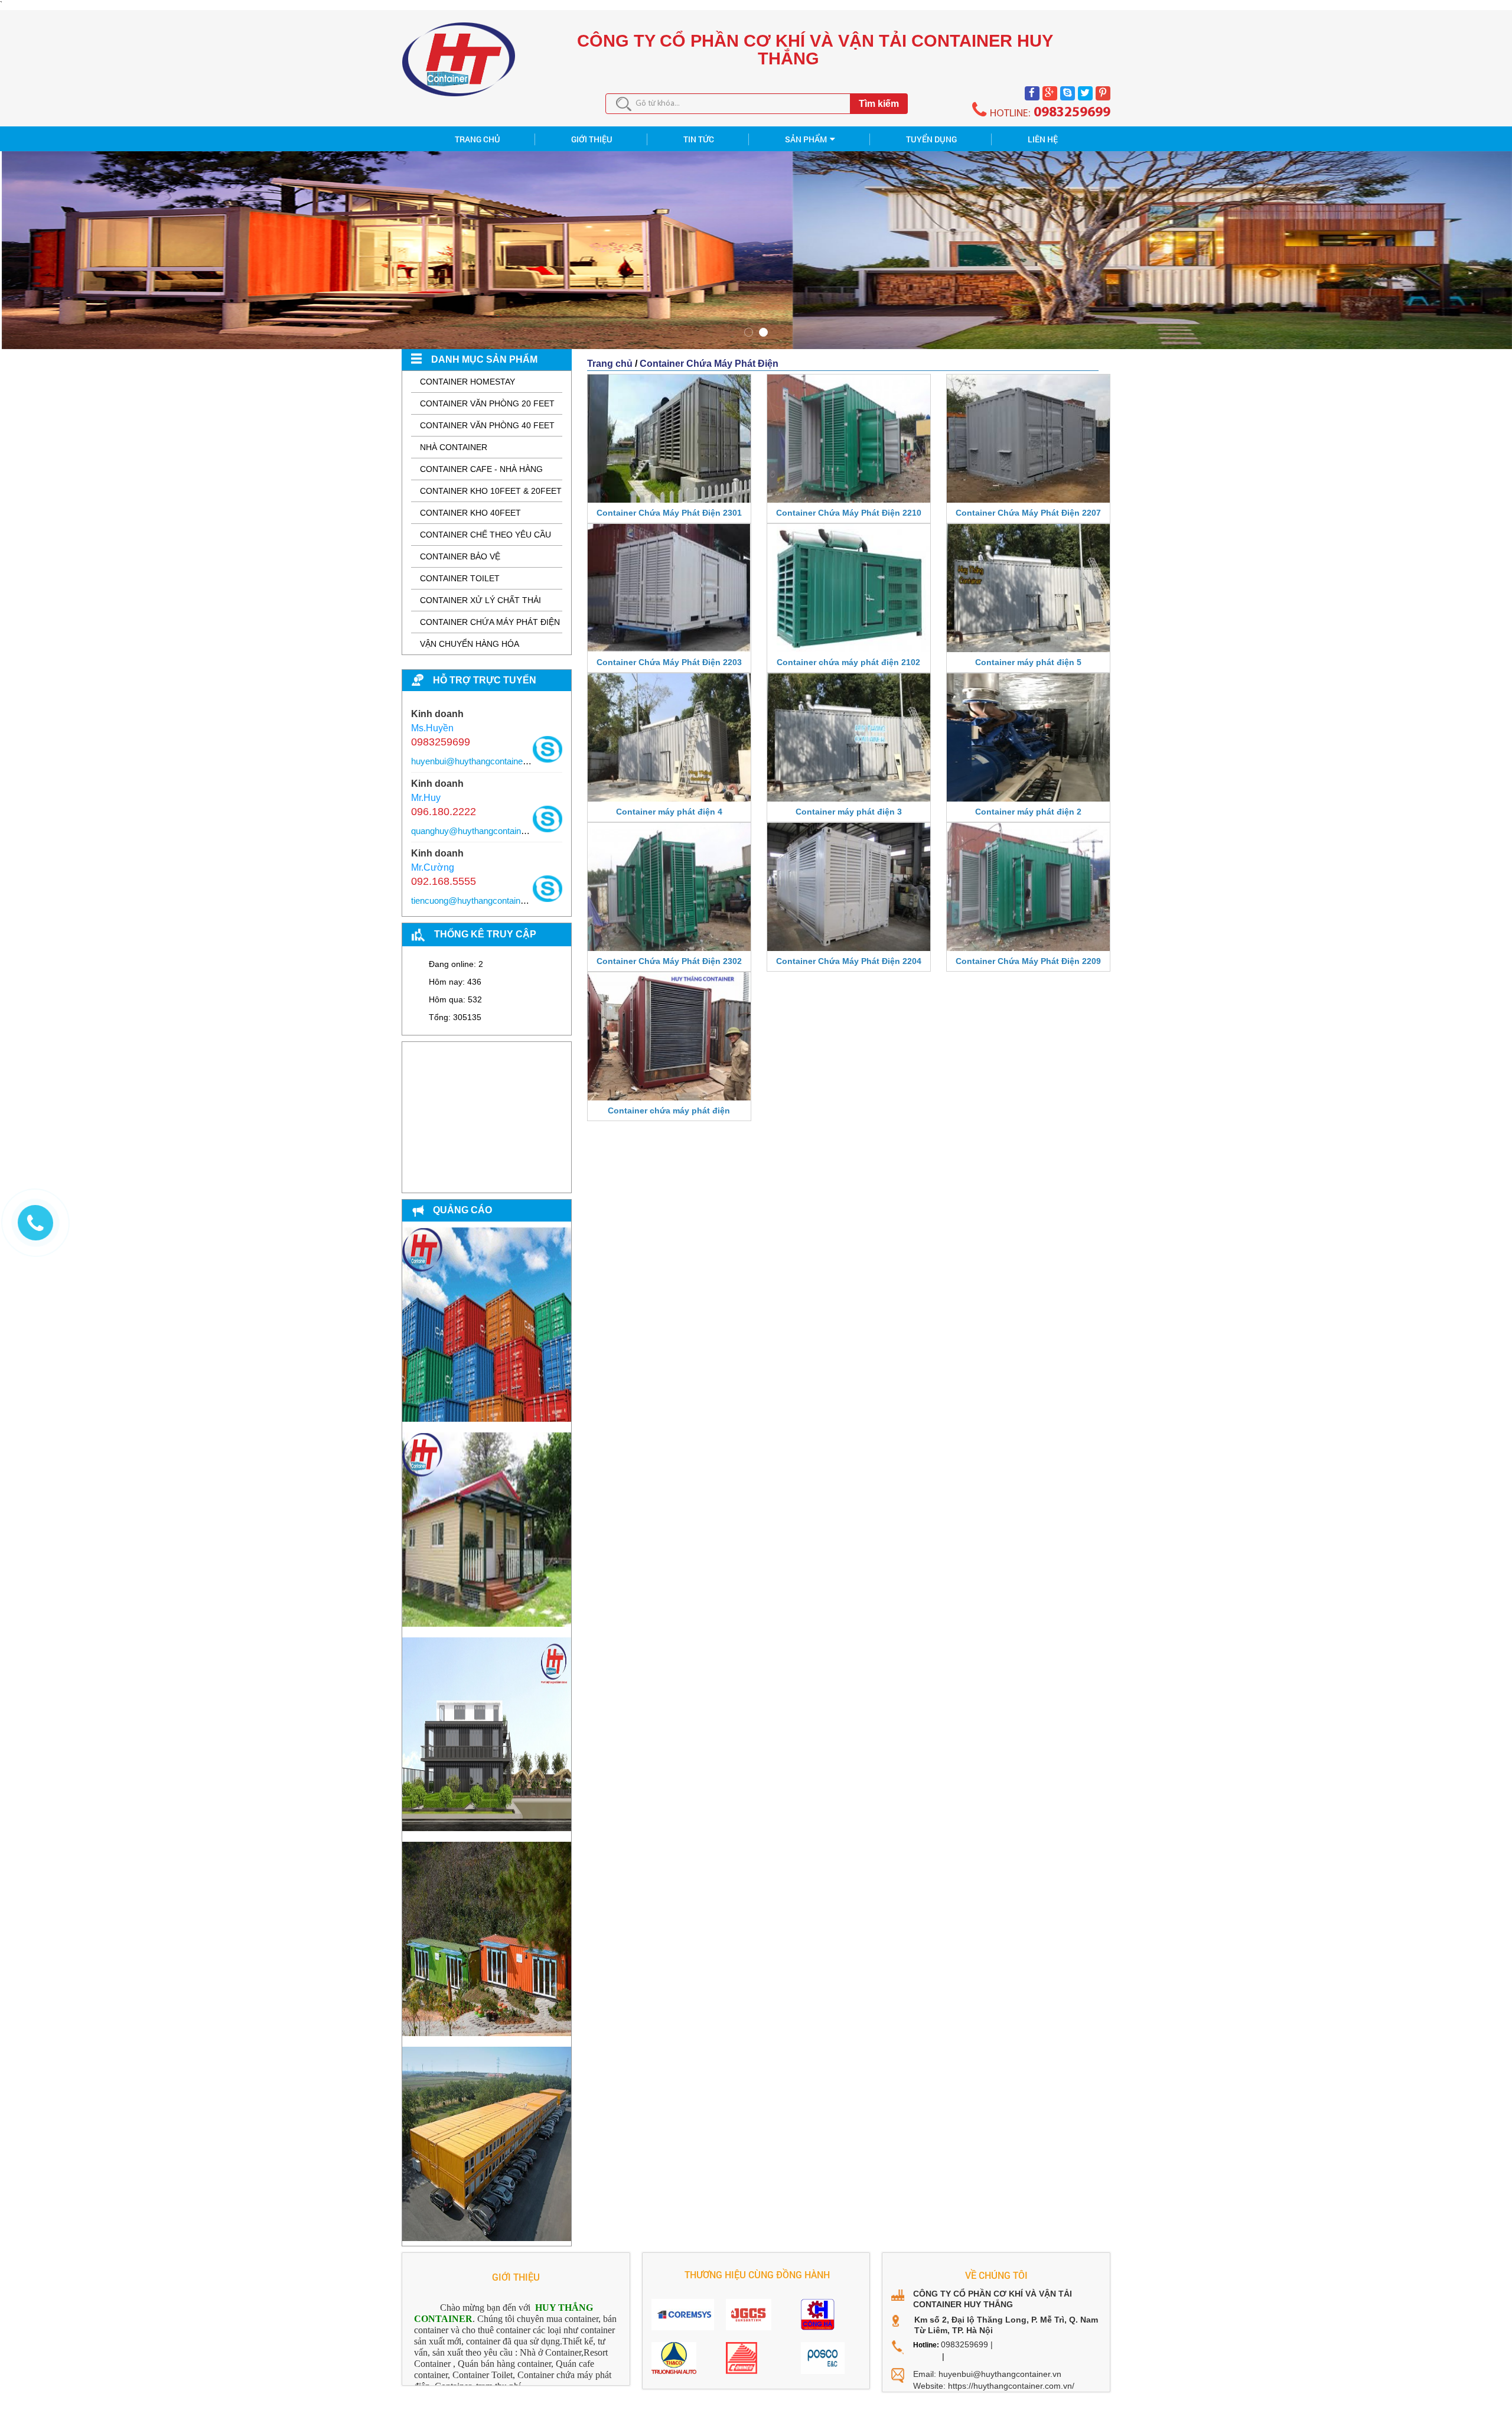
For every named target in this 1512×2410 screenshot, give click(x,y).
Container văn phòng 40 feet (487, 425)
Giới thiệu (592, 139)
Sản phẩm (806, 139)
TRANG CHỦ (478, 139)
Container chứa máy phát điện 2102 (848, 662)
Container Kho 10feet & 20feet (491, 491)
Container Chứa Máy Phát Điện (490, 622)
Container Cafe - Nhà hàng (481, 469)
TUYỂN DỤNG (931, 139)
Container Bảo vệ (460, 556)
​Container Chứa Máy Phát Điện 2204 (849, 961)
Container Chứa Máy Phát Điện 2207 (1028, 513)
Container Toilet (460, 578)
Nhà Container (454, 447)
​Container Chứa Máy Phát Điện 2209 (1028, 961)
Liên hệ (1043, 139)
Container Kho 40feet (470, 513)
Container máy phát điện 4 (669, 812)
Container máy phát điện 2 (1028, 812)
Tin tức (699, 139)
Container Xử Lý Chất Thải (480, 600)
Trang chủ (610, 364)
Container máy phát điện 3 (849, 812)
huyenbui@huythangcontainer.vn (474, 761)
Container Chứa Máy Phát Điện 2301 (669, 513)
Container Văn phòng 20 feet (487, 403)
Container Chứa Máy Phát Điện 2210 (849, 513)
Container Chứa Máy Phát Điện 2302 (669, 961)
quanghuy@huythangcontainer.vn (475, 831)
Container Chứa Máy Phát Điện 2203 (669, 662)
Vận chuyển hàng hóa (470, 644)
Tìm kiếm (879, 104)
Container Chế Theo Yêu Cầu (485, 535)
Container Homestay (467, 382)
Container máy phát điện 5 (1028, 662)
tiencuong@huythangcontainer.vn (475, 901)
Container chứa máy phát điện (669, 1110)
